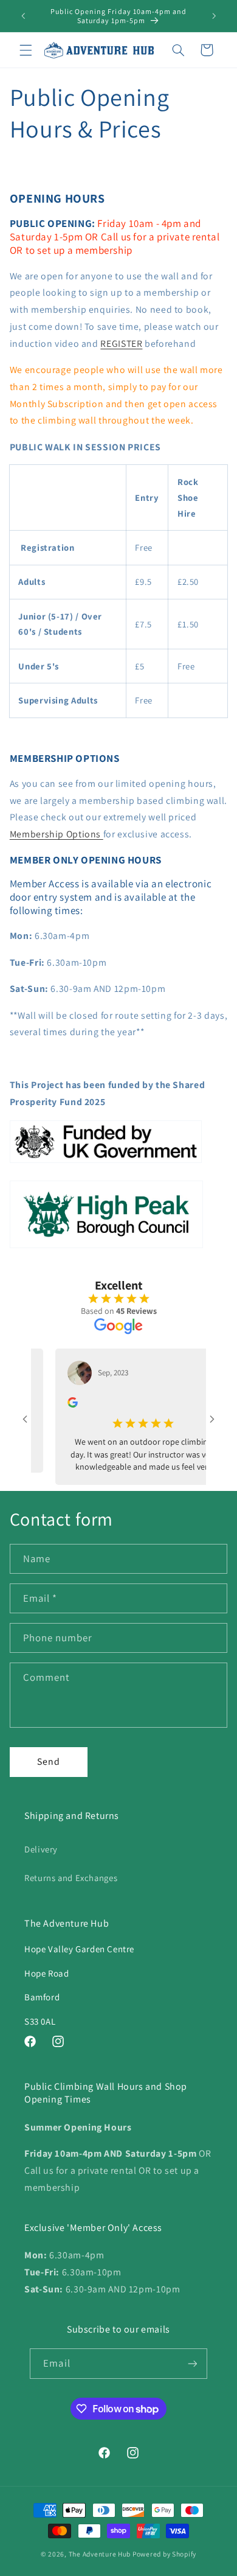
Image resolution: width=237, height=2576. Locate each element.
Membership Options (57, 834)
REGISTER (121, 344)
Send (49, 1761)
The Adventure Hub (101, 2554)
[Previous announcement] (23, 16)
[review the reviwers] (59, 1405)
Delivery (41, 1849)
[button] (26, 50)
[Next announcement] (214, 16)
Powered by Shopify (164, 2554)
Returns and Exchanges (71, 1878)
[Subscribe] (192, 2363)
